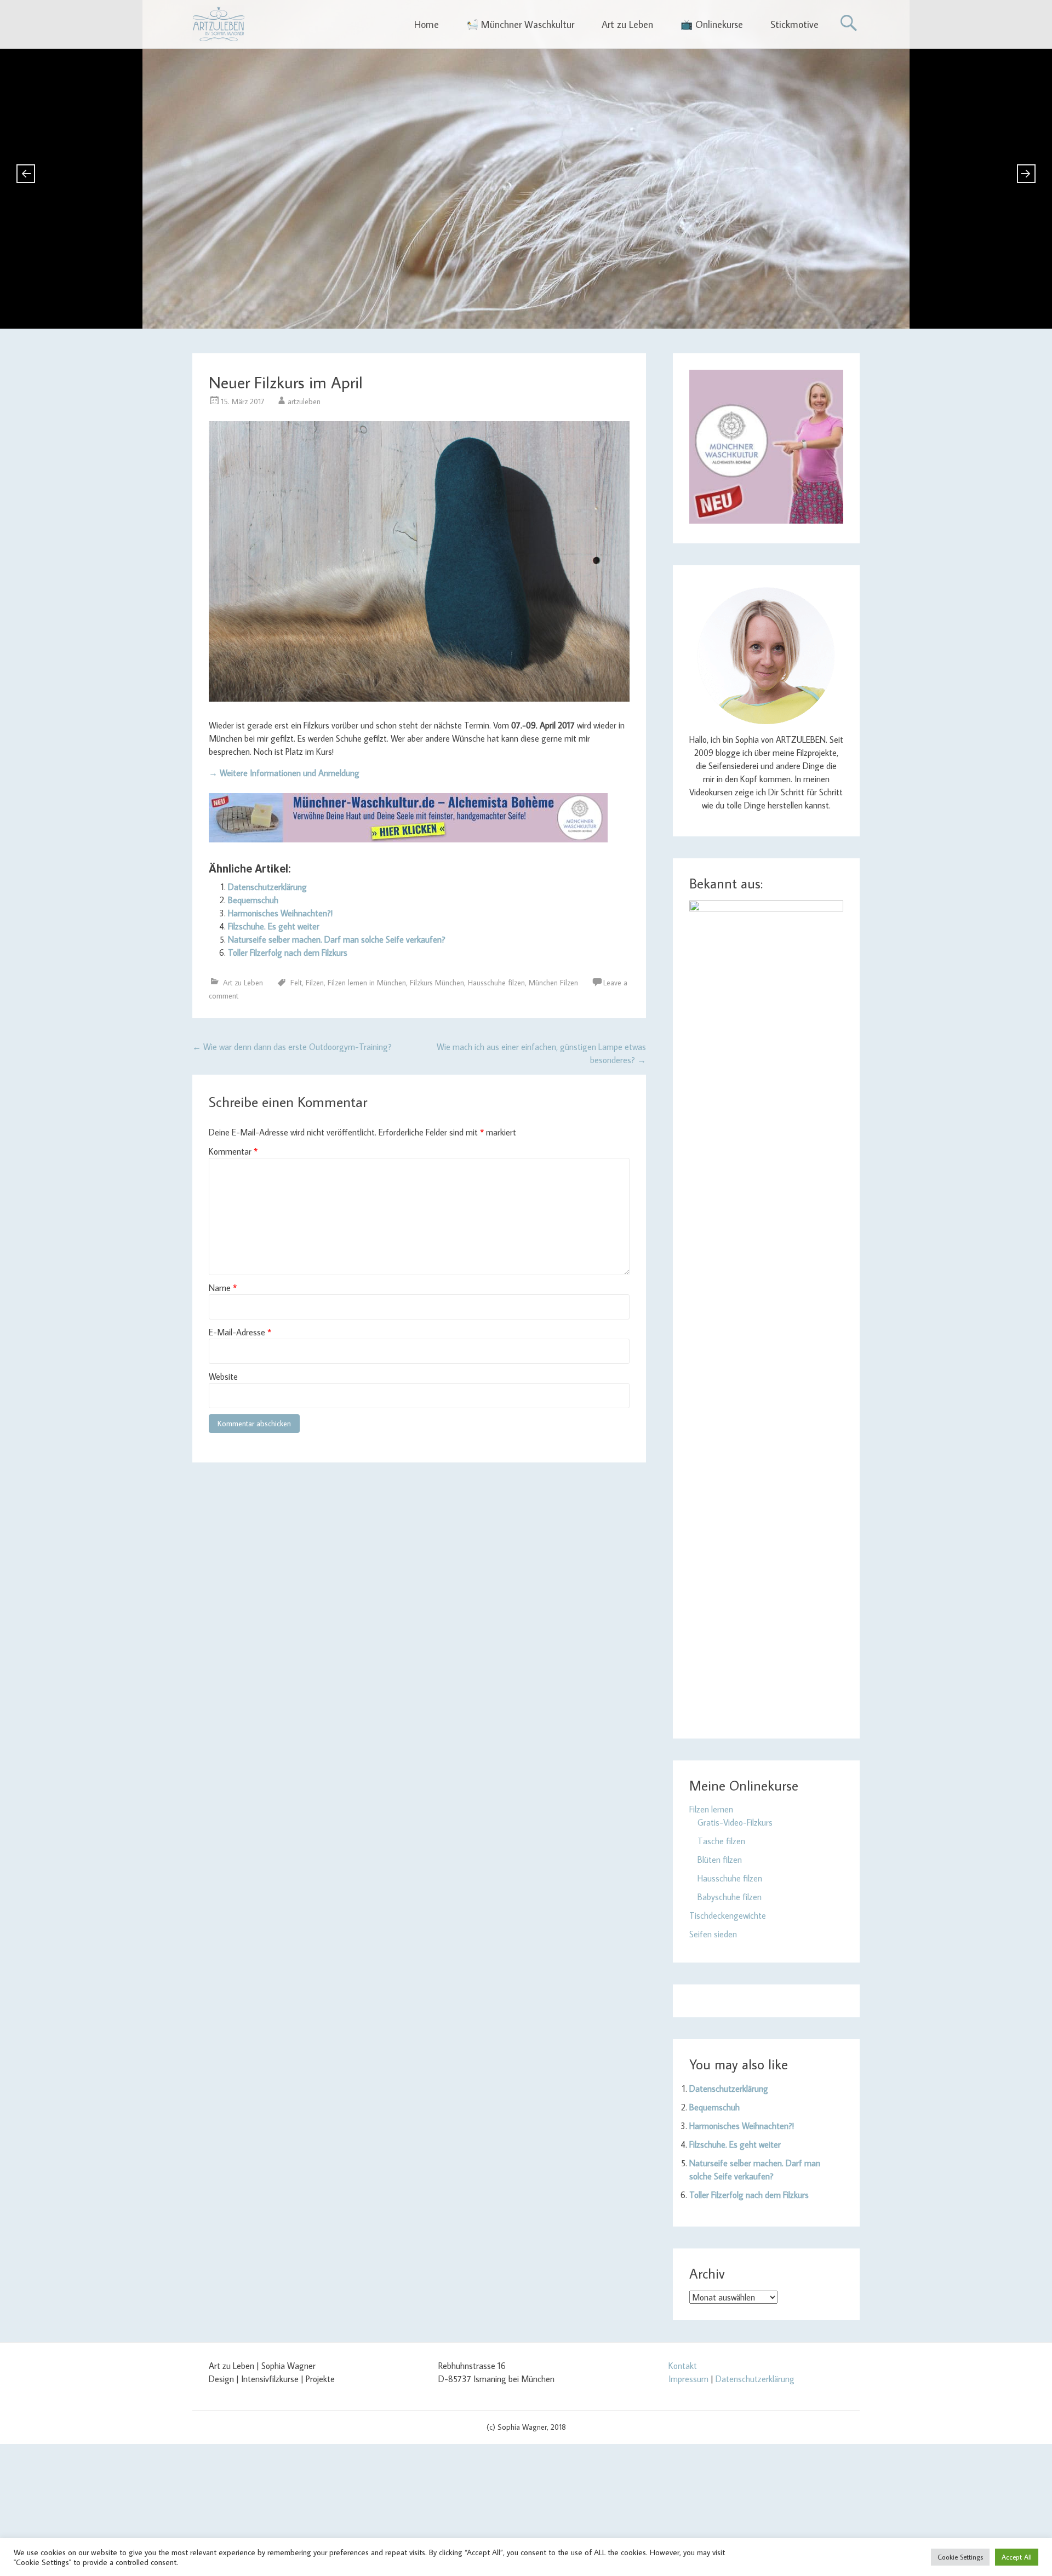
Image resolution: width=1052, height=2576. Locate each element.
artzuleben (304, 401)
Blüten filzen (720, 1860)
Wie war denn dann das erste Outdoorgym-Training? (292, 1047)
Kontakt (683, 2366)
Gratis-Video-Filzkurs (735, 1822)
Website (223, 1376)
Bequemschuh (253, 900)
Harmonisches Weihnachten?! (280, 913)
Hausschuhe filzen (496, 983)
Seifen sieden (713, 1934)
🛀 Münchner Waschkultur (520, 24)
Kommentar (233, 1151)
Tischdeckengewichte (728, 1915)
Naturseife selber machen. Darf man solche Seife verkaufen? (337, 939)
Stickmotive (794, 24)
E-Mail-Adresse (240, 1332)
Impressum (688, 2379)
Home (427, 24)
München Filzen (553, 983)
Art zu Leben (627, 24)
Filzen (315, 983)
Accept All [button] (1017, 2557)
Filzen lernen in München (367, 983)
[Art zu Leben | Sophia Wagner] (218, 24)
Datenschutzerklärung (267, 887)
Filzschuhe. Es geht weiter (274, 926)
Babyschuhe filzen (730, 1897)
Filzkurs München (437, 983)
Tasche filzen (721, 1841)
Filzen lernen (711, 1809)
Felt (296, 983)
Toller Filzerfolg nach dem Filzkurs (288, 953)
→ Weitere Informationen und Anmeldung (284, 773)
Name (223, 1288)
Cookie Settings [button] (960, 2557)
